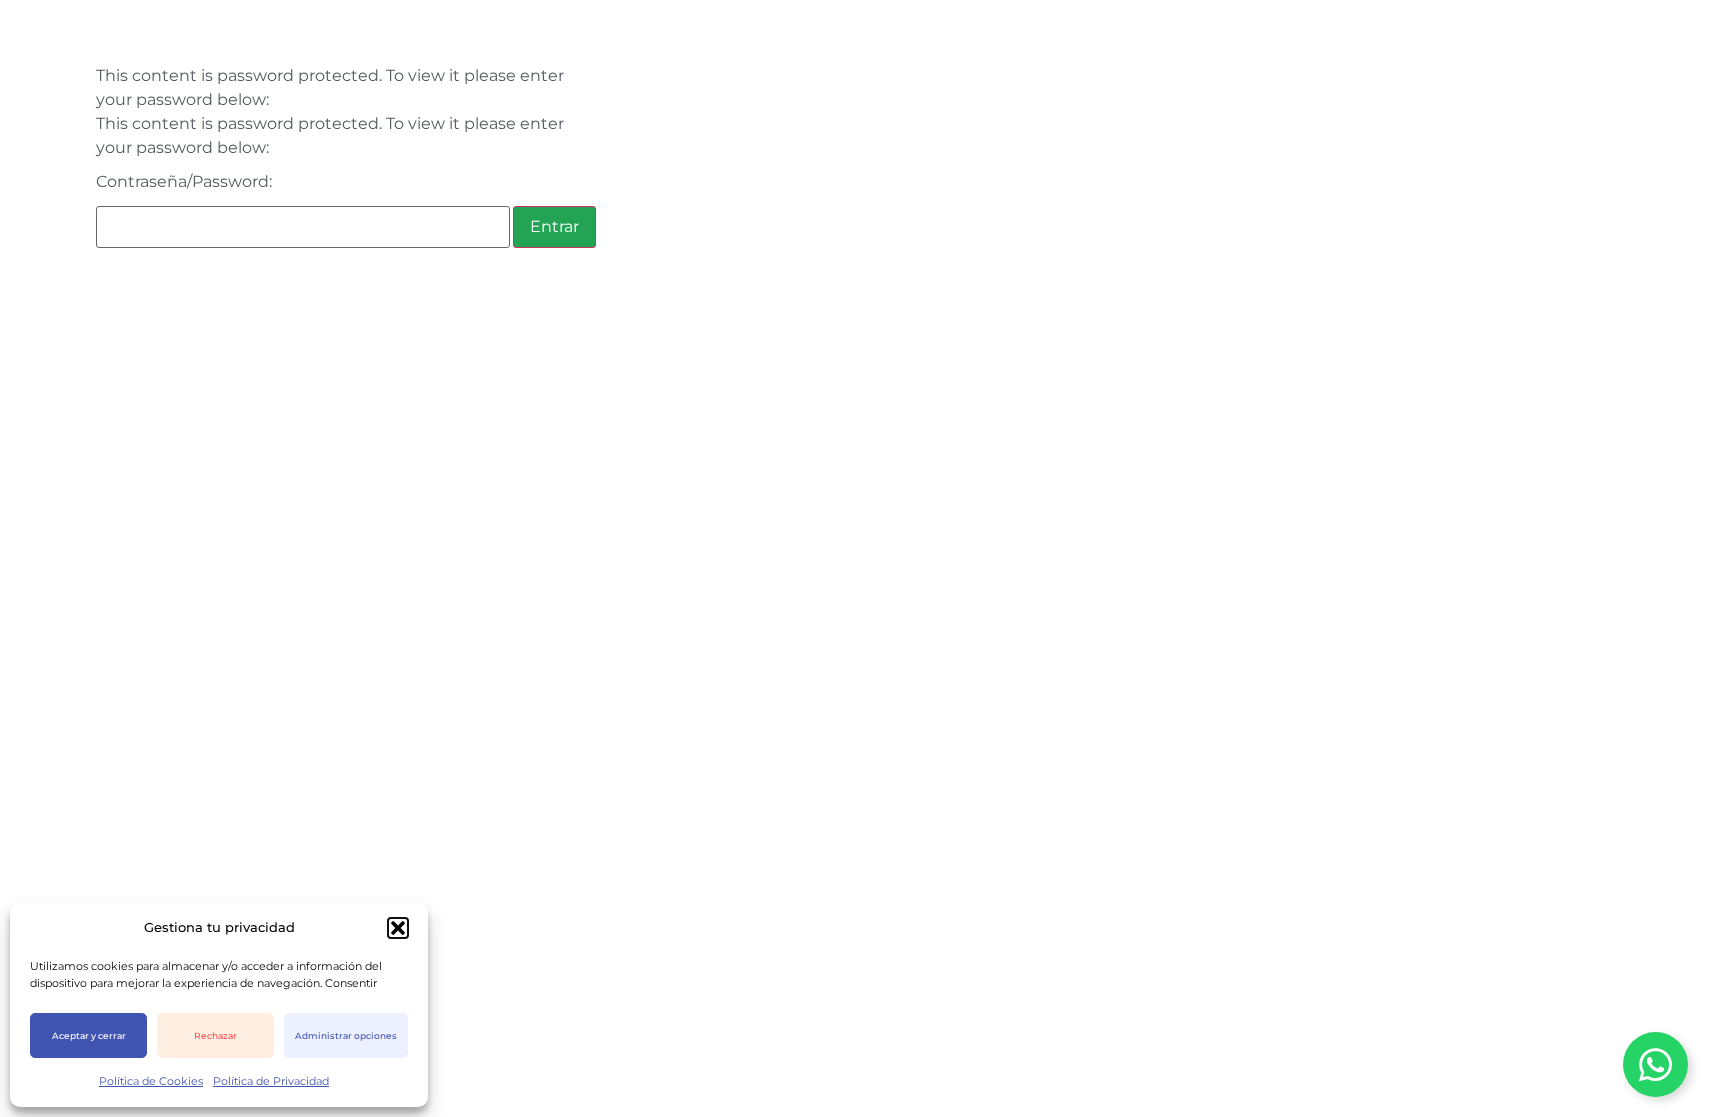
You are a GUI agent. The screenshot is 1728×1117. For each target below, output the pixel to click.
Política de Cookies (151, 1081)
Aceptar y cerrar (89, 1035)
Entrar (554, 226)
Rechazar (215, 1035)
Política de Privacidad (271, 1081)
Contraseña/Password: (184, 182)
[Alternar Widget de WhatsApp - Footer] (1655, 1064)
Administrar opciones (346, 1035)
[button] (398, 928)
